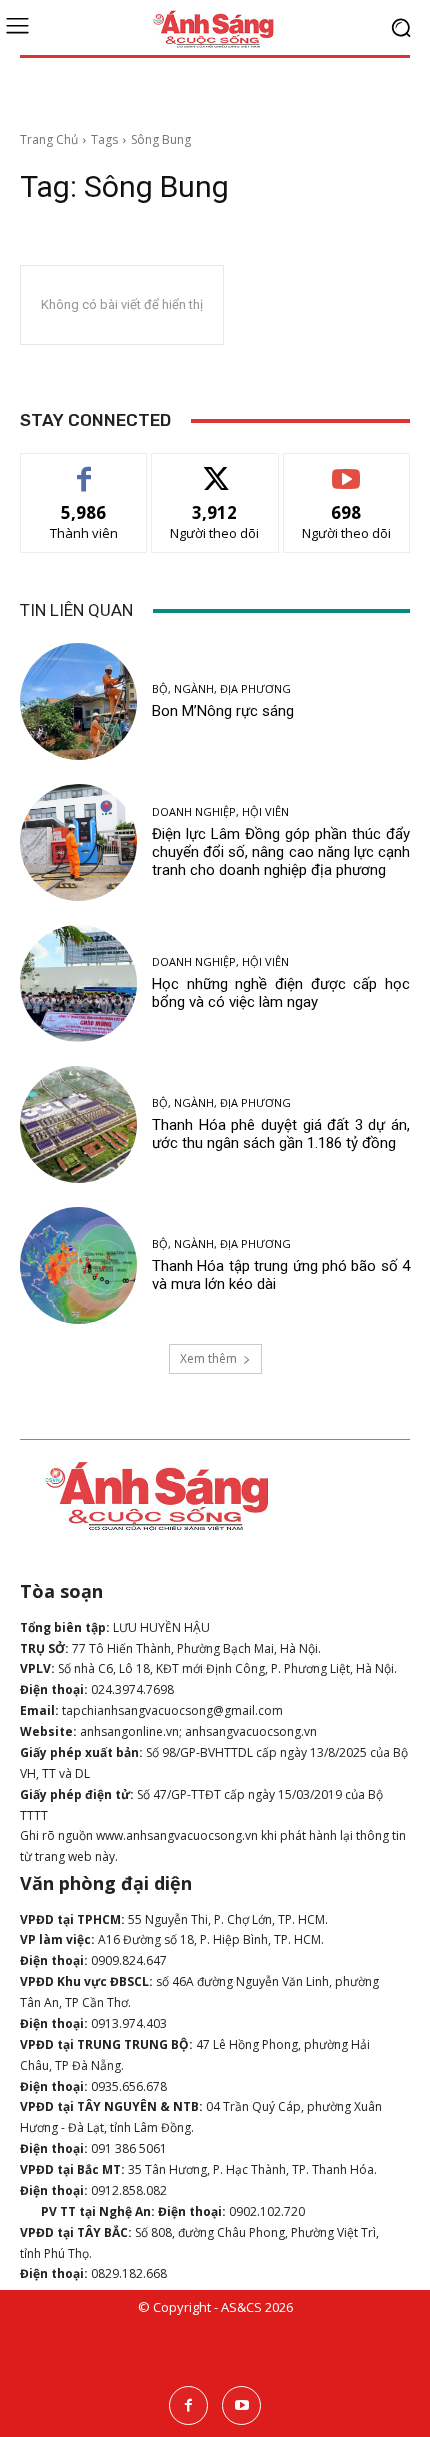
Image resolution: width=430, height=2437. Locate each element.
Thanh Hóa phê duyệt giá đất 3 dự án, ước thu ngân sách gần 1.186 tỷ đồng (281, 1134)
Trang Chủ (49, 139)
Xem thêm (208, 1358)
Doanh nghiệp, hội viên (220, 811)
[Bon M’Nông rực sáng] (78, 701)
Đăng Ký (346, 468)
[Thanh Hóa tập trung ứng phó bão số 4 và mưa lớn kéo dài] (78, 1265)
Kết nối (215, 468)
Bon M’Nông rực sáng (223, 711)
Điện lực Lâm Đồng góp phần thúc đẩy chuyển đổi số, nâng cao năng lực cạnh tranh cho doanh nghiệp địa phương (281, 852)
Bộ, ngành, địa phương (221, 688)
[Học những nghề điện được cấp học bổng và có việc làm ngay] (78, 983)
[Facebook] (188, 2405)
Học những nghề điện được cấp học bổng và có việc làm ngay (281, 993)
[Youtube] (241, 2405)
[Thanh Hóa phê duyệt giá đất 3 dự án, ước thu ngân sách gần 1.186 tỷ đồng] (78, 1124)
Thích (84, 468)
